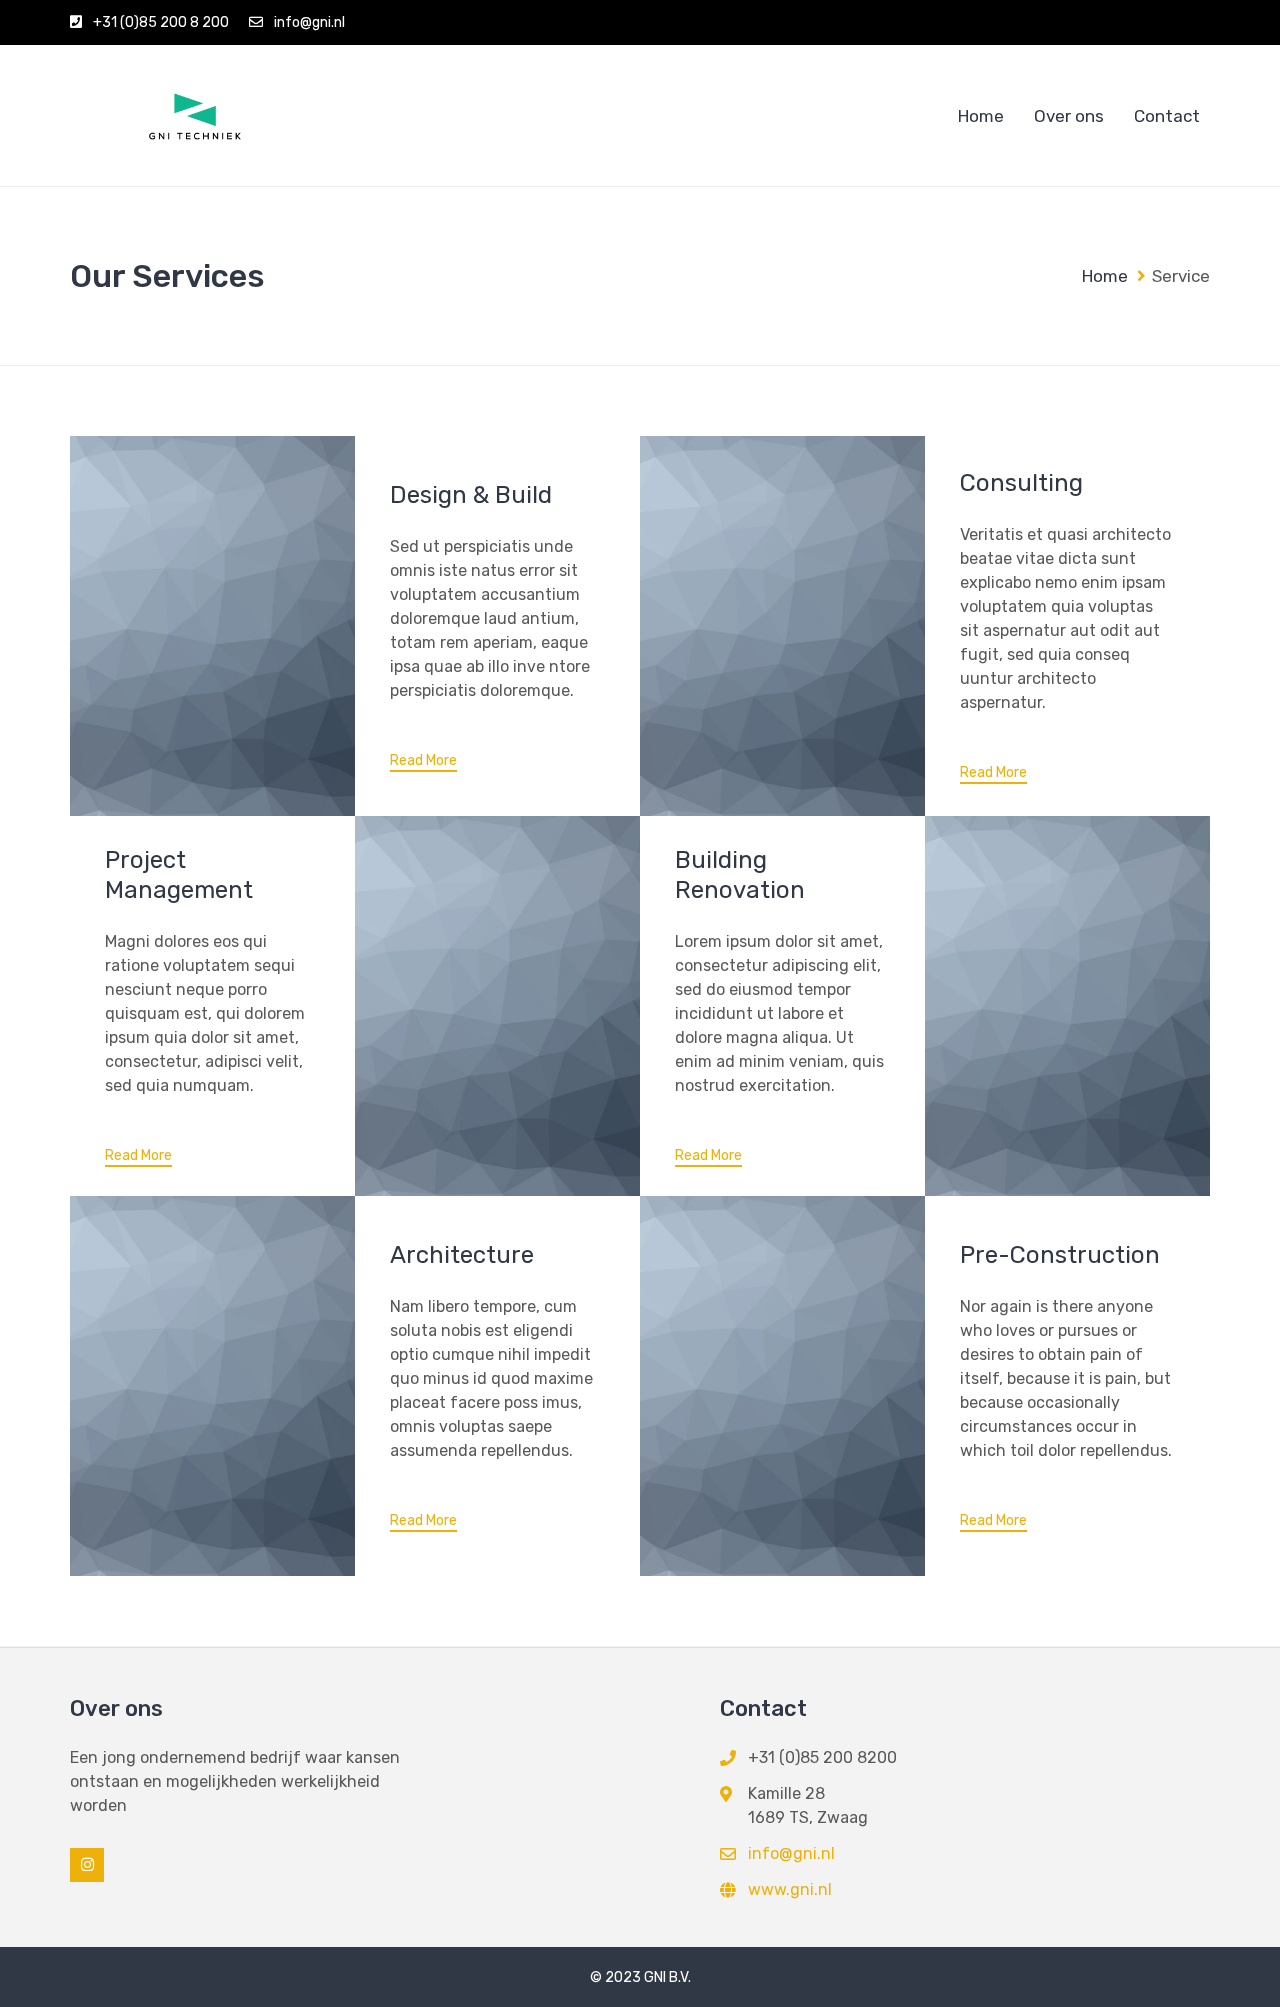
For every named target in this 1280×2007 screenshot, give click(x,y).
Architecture (462, 1255)
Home (981, 116)
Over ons (1069, 116)
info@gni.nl (309, 22)
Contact (1167, 116)
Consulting (1021, 483)
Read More (423, 761)
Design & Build (471, 495)
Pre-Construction (1060, 1255)
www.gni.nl (790, 1889)
